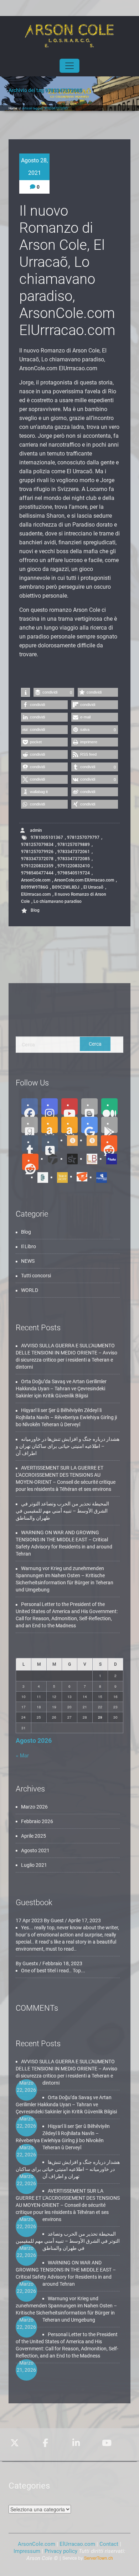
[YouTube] (69, 1106)
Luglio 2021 (34, 1865)
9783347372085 (74, 859)
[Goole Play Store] (89, 1125)
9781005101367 (47, 837)
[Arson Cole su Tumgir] (70, 1140)
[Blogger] (89, 1106)
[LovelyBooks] (89, 1159)
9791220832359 (37, 866)
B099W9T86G (35, 887)
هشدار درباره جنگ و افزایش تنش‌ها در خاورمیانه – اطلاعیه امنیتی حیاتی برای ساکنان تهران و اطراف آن (68, 1446)
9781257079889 (74, 845)
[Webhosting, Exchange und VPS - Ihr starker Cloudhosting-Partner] (87, 2558)
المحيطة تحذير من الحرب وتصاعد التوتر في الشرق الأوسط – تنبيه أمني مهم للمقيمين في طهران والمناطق (62, 1511)
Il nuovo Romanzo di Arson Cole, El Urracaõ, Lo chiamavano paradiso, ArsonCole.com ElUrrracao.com (67, 271)
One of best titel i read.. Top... (53, 1971)
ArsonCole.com (36, 880)
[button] (25, 692)
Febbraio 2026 (37, 1821)
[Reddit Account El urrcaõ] (30, 1162)
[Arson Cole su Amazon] (69, 1125)
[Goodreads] (30, 1125)
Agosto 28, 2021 (34, 167)
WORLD (30, 1290)
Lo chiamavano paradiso (58, 901)
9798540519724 (74, 873)
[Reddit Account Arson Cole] (109, 1143)
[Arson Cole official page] (50, 1106)
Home (13, 108)
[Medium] (109, 1106)
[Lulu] (109, 1159)
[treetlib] (40, 1177)
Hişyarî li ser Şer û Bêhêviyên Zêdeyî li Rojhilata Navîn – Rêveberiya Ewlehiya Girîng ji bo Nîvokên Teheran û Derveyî (66, 1417)
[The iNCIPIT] (60, 1177)
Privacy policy (61, 2551)
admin (35, 830)
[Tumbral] (50, 1143)
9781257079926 (37, 852)
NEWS (28, 1261)
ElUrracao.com (77, 2544)
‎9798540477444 (37, 873)
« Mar (22, 1755)
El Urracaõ (93, 887)
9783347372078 (37, 859)
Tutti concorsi (36, 1276)
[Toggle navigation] (69, 66)
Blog (35, 910)
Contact (109, 2544)
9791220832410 (74, 866)
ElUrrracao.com (36, 894)
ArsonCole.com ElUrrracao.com (84, 880)
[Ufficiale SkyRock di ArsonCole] (70, 1159)
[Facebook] (30, 1106)
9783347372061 (74, 852)
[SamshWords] (79, 1176)
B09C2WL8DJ (66, 887)
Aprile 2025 (34, 1836)
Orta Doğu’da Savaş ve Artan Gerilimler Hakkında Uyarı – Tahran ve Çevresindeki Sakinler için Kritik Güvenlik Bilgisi (61, 1389)
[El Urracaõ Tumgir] (89, 1140)
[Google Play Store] (109, 1125)
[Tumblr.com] (30, 1143)
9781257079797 (83, 837)
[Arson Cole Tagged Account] (50, 1159)
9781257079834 (37, 845)
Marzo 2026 (34, 1807)
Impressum (27, 2551)
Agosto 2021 (35, 1850)
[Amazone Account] (50, 1125)
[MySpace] (99, 1177)
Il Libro (29, 1246)
